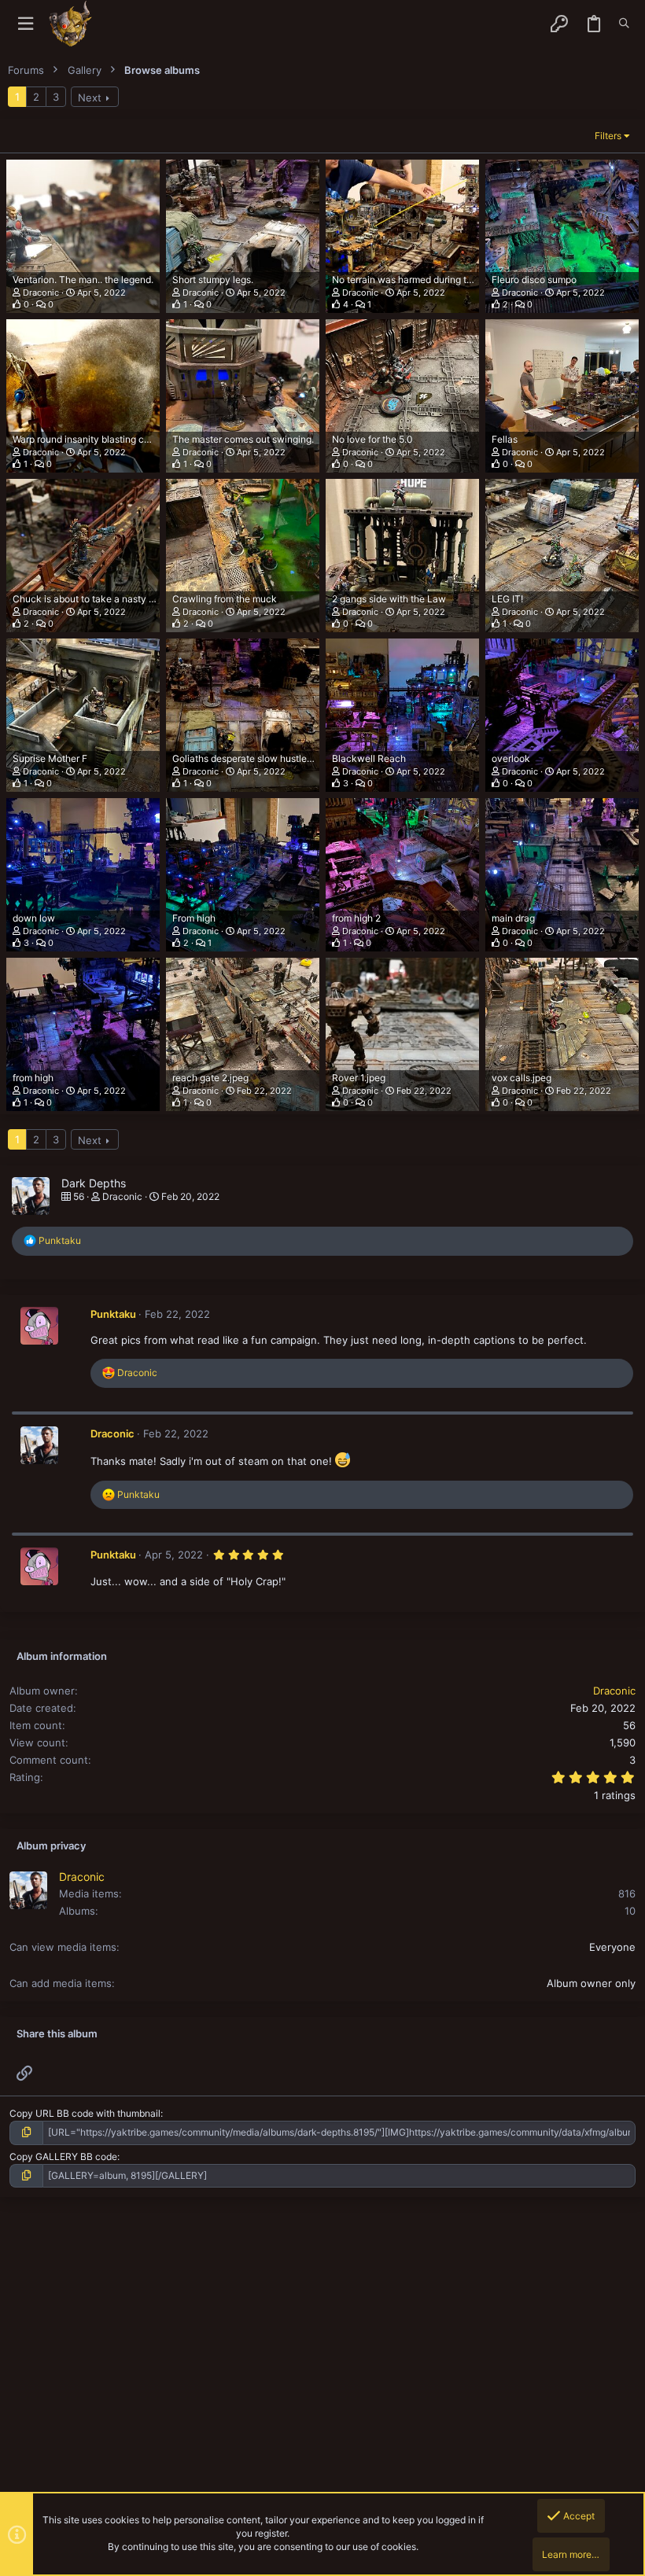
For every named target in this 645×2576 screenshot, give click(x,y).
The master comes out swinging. (243, 439)
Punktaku (113, 1314)
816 (627, 1893)
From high (194, 918)
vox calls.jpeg (522, 1078)
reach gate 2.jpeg (210, 1078)
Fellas (505, 439)
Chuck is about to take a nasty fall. (88, 599)
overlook (511, 758)
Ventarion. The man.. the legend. (83, 280)
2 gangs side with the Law (389, 599)
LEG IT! (507, 599)
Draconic (41, 293)
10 (630, 1911)
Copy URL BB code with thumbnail (85, 2113)
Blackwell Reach (369, 758)
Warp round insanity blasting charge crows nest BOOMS (135, 439)
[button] (26, 24)
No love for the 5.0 (372, 439)
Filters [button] (608, 136)
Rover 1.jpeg (359, 1078)
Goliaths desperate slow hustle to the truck (266, 758)
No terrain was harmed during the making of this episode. (456, 280)
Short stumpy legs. (213, 280)
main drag (513, 918)
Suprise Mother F (50, 758)
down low (34, 918)
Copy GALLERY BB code (63, 2156)
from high (33, 1078)
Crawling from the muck (225, 599)
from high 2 (356, 918)
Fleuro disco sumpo (534, 280)
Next (90, 98)
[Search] (624, 24)
